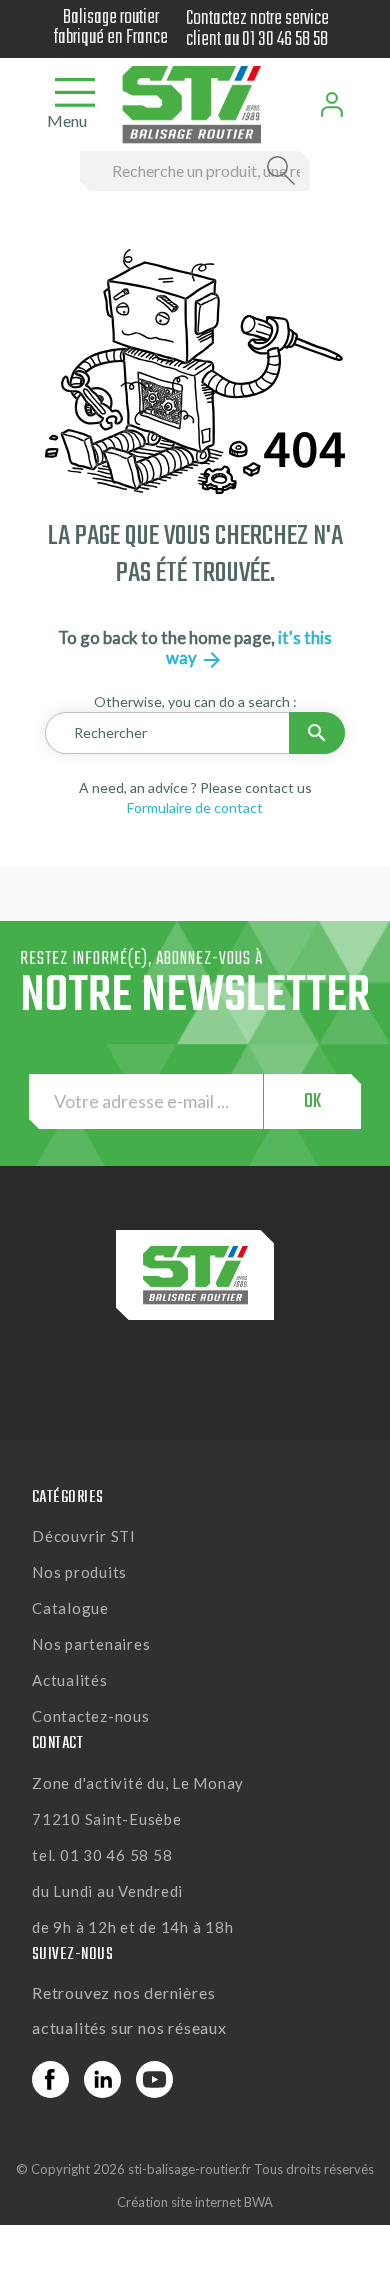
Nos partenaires (91, 1644)
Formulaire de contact (195, 807)
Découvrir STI (84, 1536)
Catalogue (70, 1608)
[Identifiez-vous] (332, 104)
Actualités (70, 1680)
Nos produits (79, 1572)
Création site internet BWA (195, 2202)
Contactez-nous (91, 1716)
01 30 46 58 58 (285, 39)
